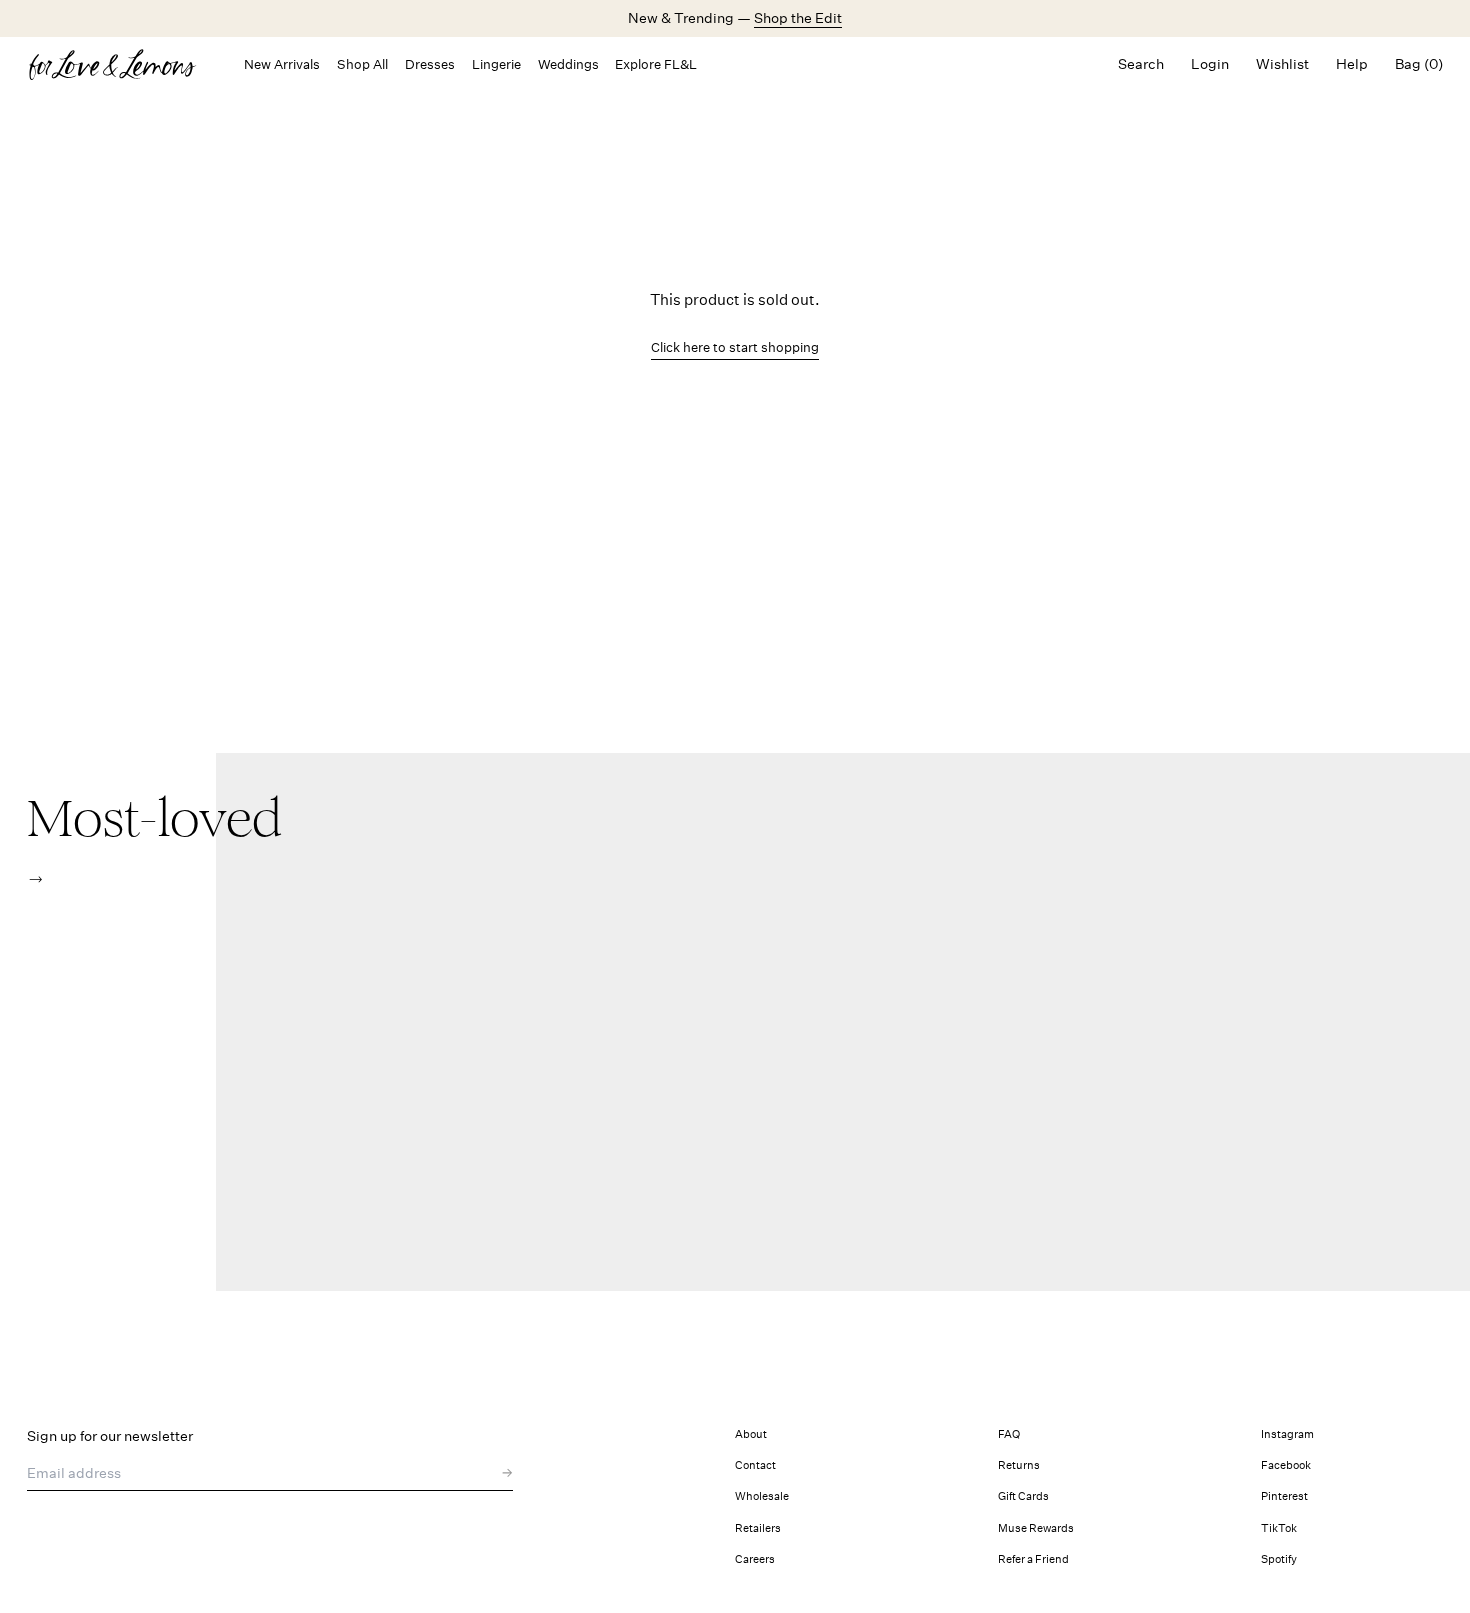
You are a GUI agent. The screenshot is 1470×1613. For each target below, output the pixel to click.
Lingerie (496, 64)
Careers (755, 1559)
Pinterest (1284, 1496)
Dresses (430, 64)
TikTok (1279, 1528)
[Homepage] (122, 64)
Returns (1019, 1465)
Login (1210, 64)
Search (1141, 64)
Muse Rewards (1036, 1528)
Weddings (568, 64)
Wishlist (1282, 64)
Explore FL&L (656, 64)
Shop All (362, 64)
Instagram (1287, 1434)
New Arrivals (282, 64)
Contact (755, 1465)
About (751, 1434)
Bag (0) (1419, 64)
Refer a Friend (1033, 1559)
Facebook (1286, 1465)
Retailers (758, 1528)
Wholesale (762, 1496)
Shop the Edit (798, 18)
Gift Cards (1023, 1496)
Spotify (1279, 1559)
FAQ (1009, 1434)
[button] (35, 879)
